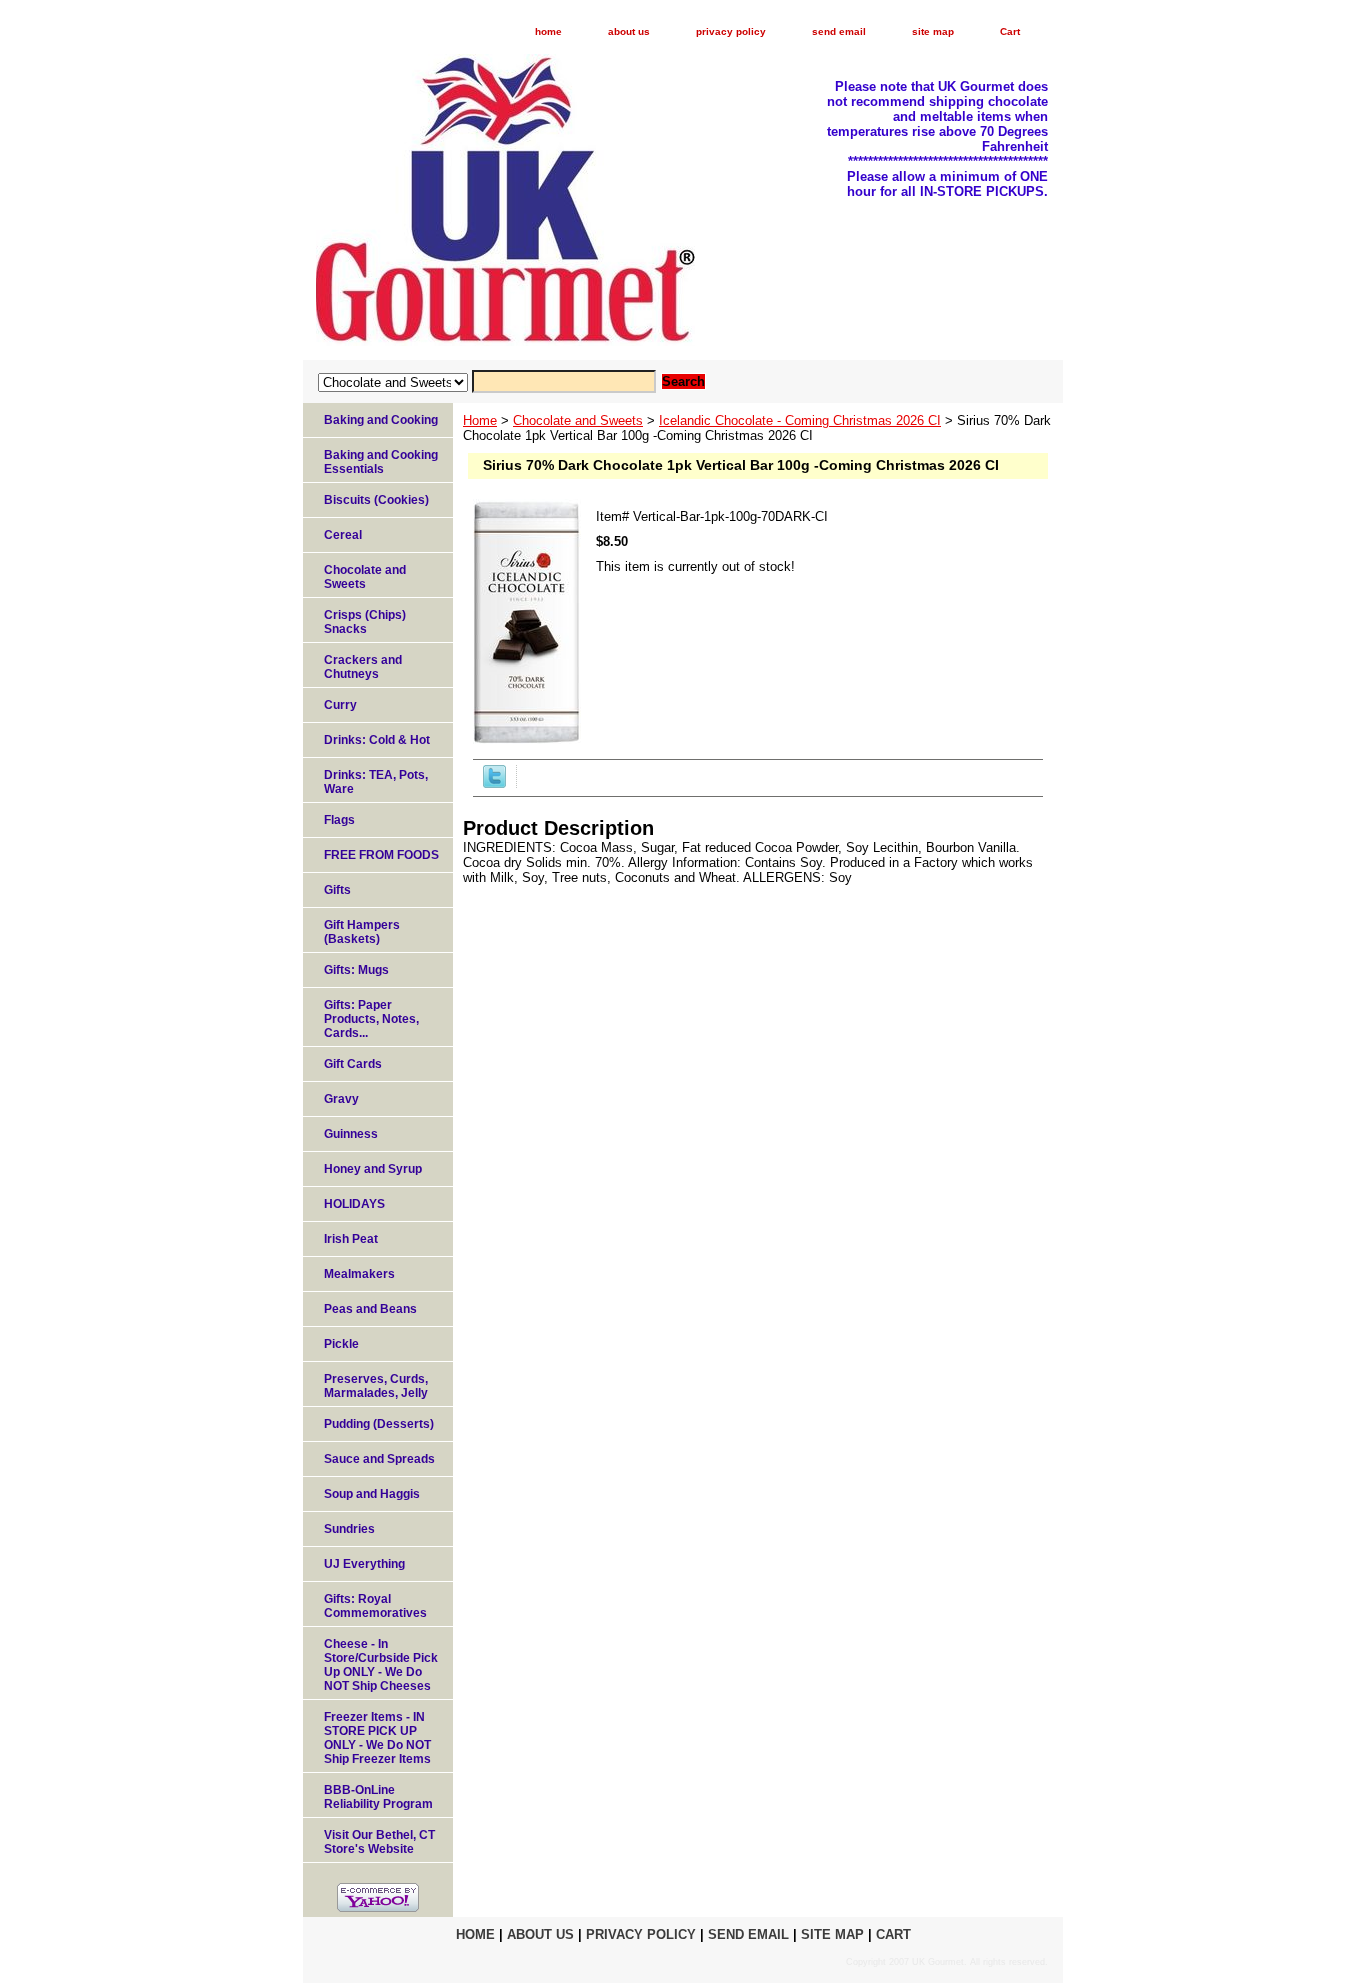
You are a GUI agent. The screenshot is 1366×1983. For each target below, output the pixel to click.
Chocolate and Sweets (578, 420)
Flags (339, 820)
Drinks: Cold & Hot (377, 740)
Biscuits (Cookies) (376, 500)
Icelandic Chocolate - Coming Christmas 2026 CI (800, 420)
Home (480, 420)
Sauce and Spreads (379, 1459)
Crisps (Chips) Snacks (365, 622)
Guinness (351, 1134)
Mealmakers (359, 1274)
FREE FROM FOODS (381, 855)
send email (839, 31)
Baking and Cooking (381, 420)
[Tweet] (494, 783)
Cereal (343, 535)
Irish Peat (351, 1239)
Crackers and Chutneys (363, 667)
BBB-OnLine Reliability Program (378, 1797)
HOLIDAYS (354, 1204)
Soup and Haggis (372, 1494)
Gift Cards (353, 1064)
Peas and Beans (370, 1309)
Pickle (341, 1344)
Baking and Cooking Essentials (381, 462)
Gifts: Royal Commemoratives (375, 1606)
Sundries (349, 1529)
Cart (1010, 31)
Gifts (337, 890)
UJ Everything (364, 1564)
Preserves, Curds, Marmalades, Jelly (376, 1386)
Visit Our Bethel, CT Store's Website (379, 1842)
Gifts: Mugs (356, 970)
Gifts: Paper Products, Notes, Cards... (371, 1019)
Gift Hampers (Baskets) (362, 932)
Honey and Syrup (373, 1169)
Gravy (341, 1099)
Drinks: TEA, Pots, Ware (376, 782)
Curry (340, 705)
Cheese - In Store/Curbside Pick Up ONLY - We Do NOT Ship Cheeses (381, 1665)
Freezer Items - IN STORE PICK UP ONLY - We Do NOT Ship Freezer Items (377, 1738)
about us (629, 31)
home (548, 31)
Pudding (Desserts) (379, 1424)
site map (933, 31)
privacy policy (731, 31)
